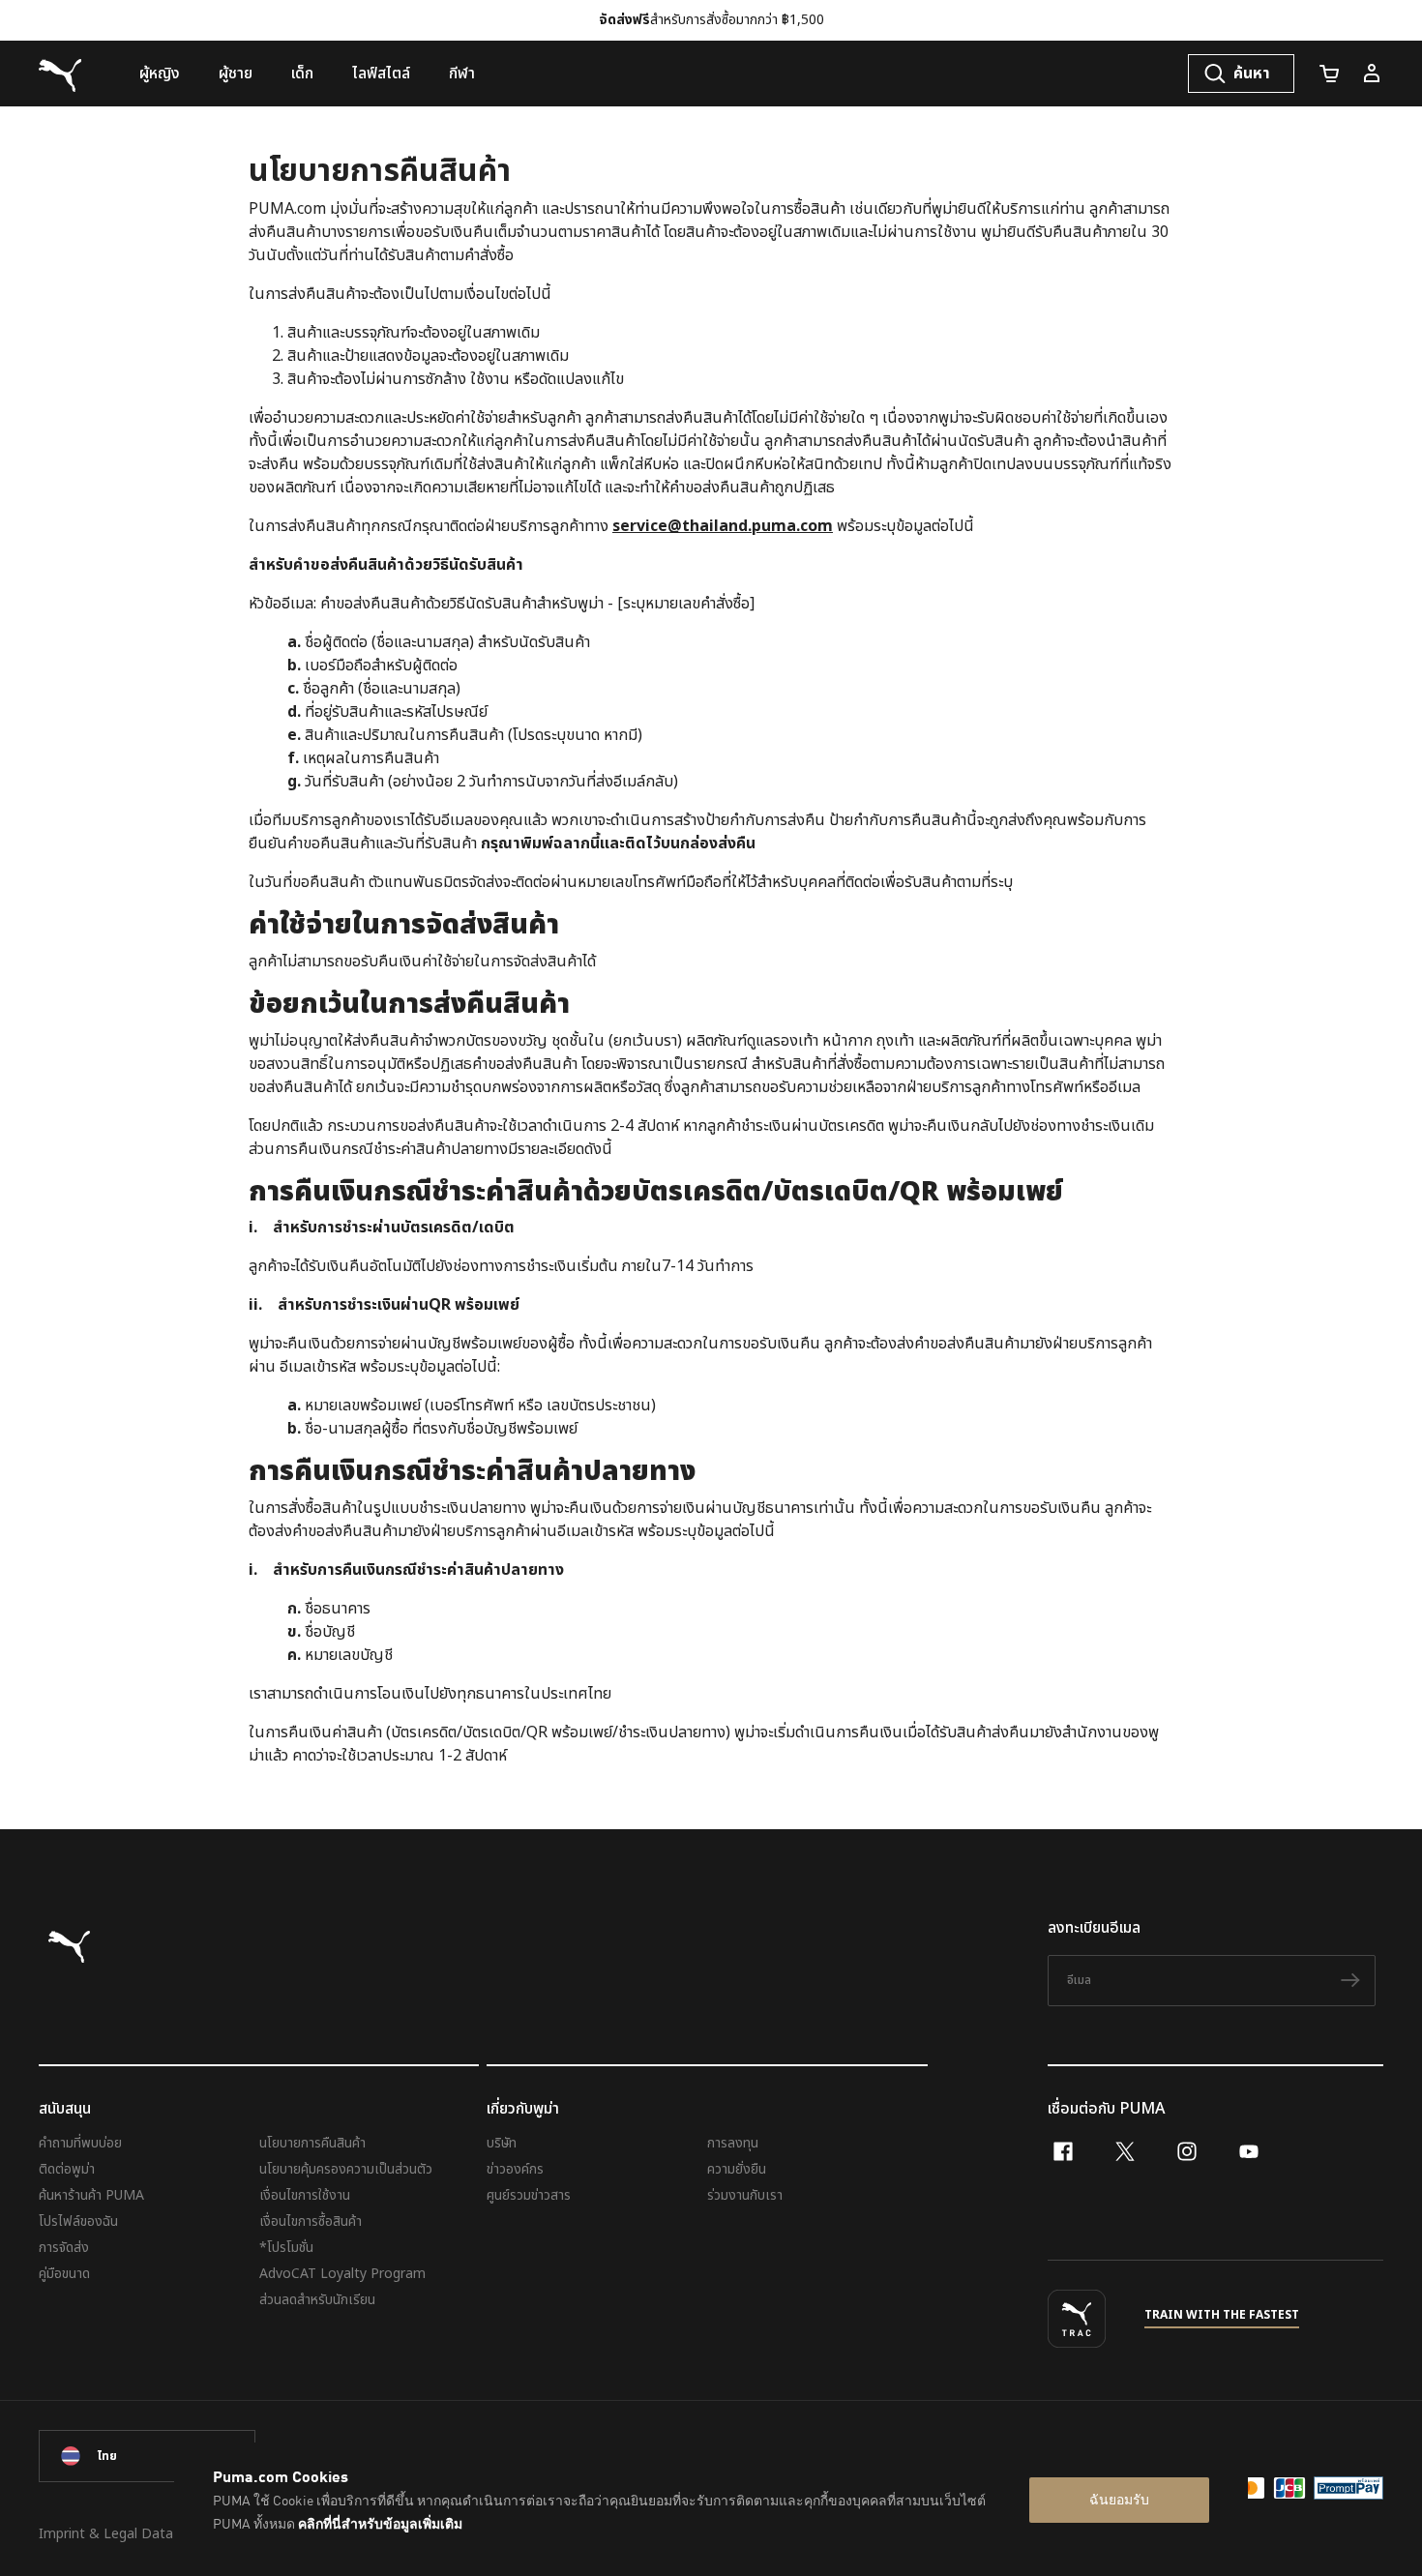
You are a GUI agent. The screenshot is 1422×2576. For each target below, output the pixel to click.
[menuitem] (160, 74)
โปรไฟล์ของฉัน (78, 2221)
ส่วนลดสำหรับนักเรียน (317, 2300)
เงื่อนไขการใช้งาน (305, 2195)
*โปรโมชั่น (286, 2248)
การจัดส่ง (64, 2248)
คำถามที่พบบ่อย (80, 2143)
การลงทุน (733, 2143)
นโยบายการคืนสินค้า (312, 2143)
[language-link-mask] (147, 2456)
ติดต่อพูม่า (67, 2169)
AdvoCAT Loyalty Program (342, 2274)
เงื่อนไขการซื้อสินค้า (311, 2221)
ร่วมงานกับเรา (745, 2195)
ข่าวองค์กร (515, 2169)
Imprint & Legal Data (106, 2534)
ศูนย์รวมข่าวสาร (529, 2195)
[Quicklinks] (1372, 74)
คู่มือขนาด (64, 2274)
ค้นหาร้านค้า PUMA (91, 2195)
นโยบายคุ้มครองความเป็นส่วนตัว (346, 2169)
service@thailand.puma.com (723, 526)
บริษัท (502, 2143)
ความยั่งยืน (737, 2169)
